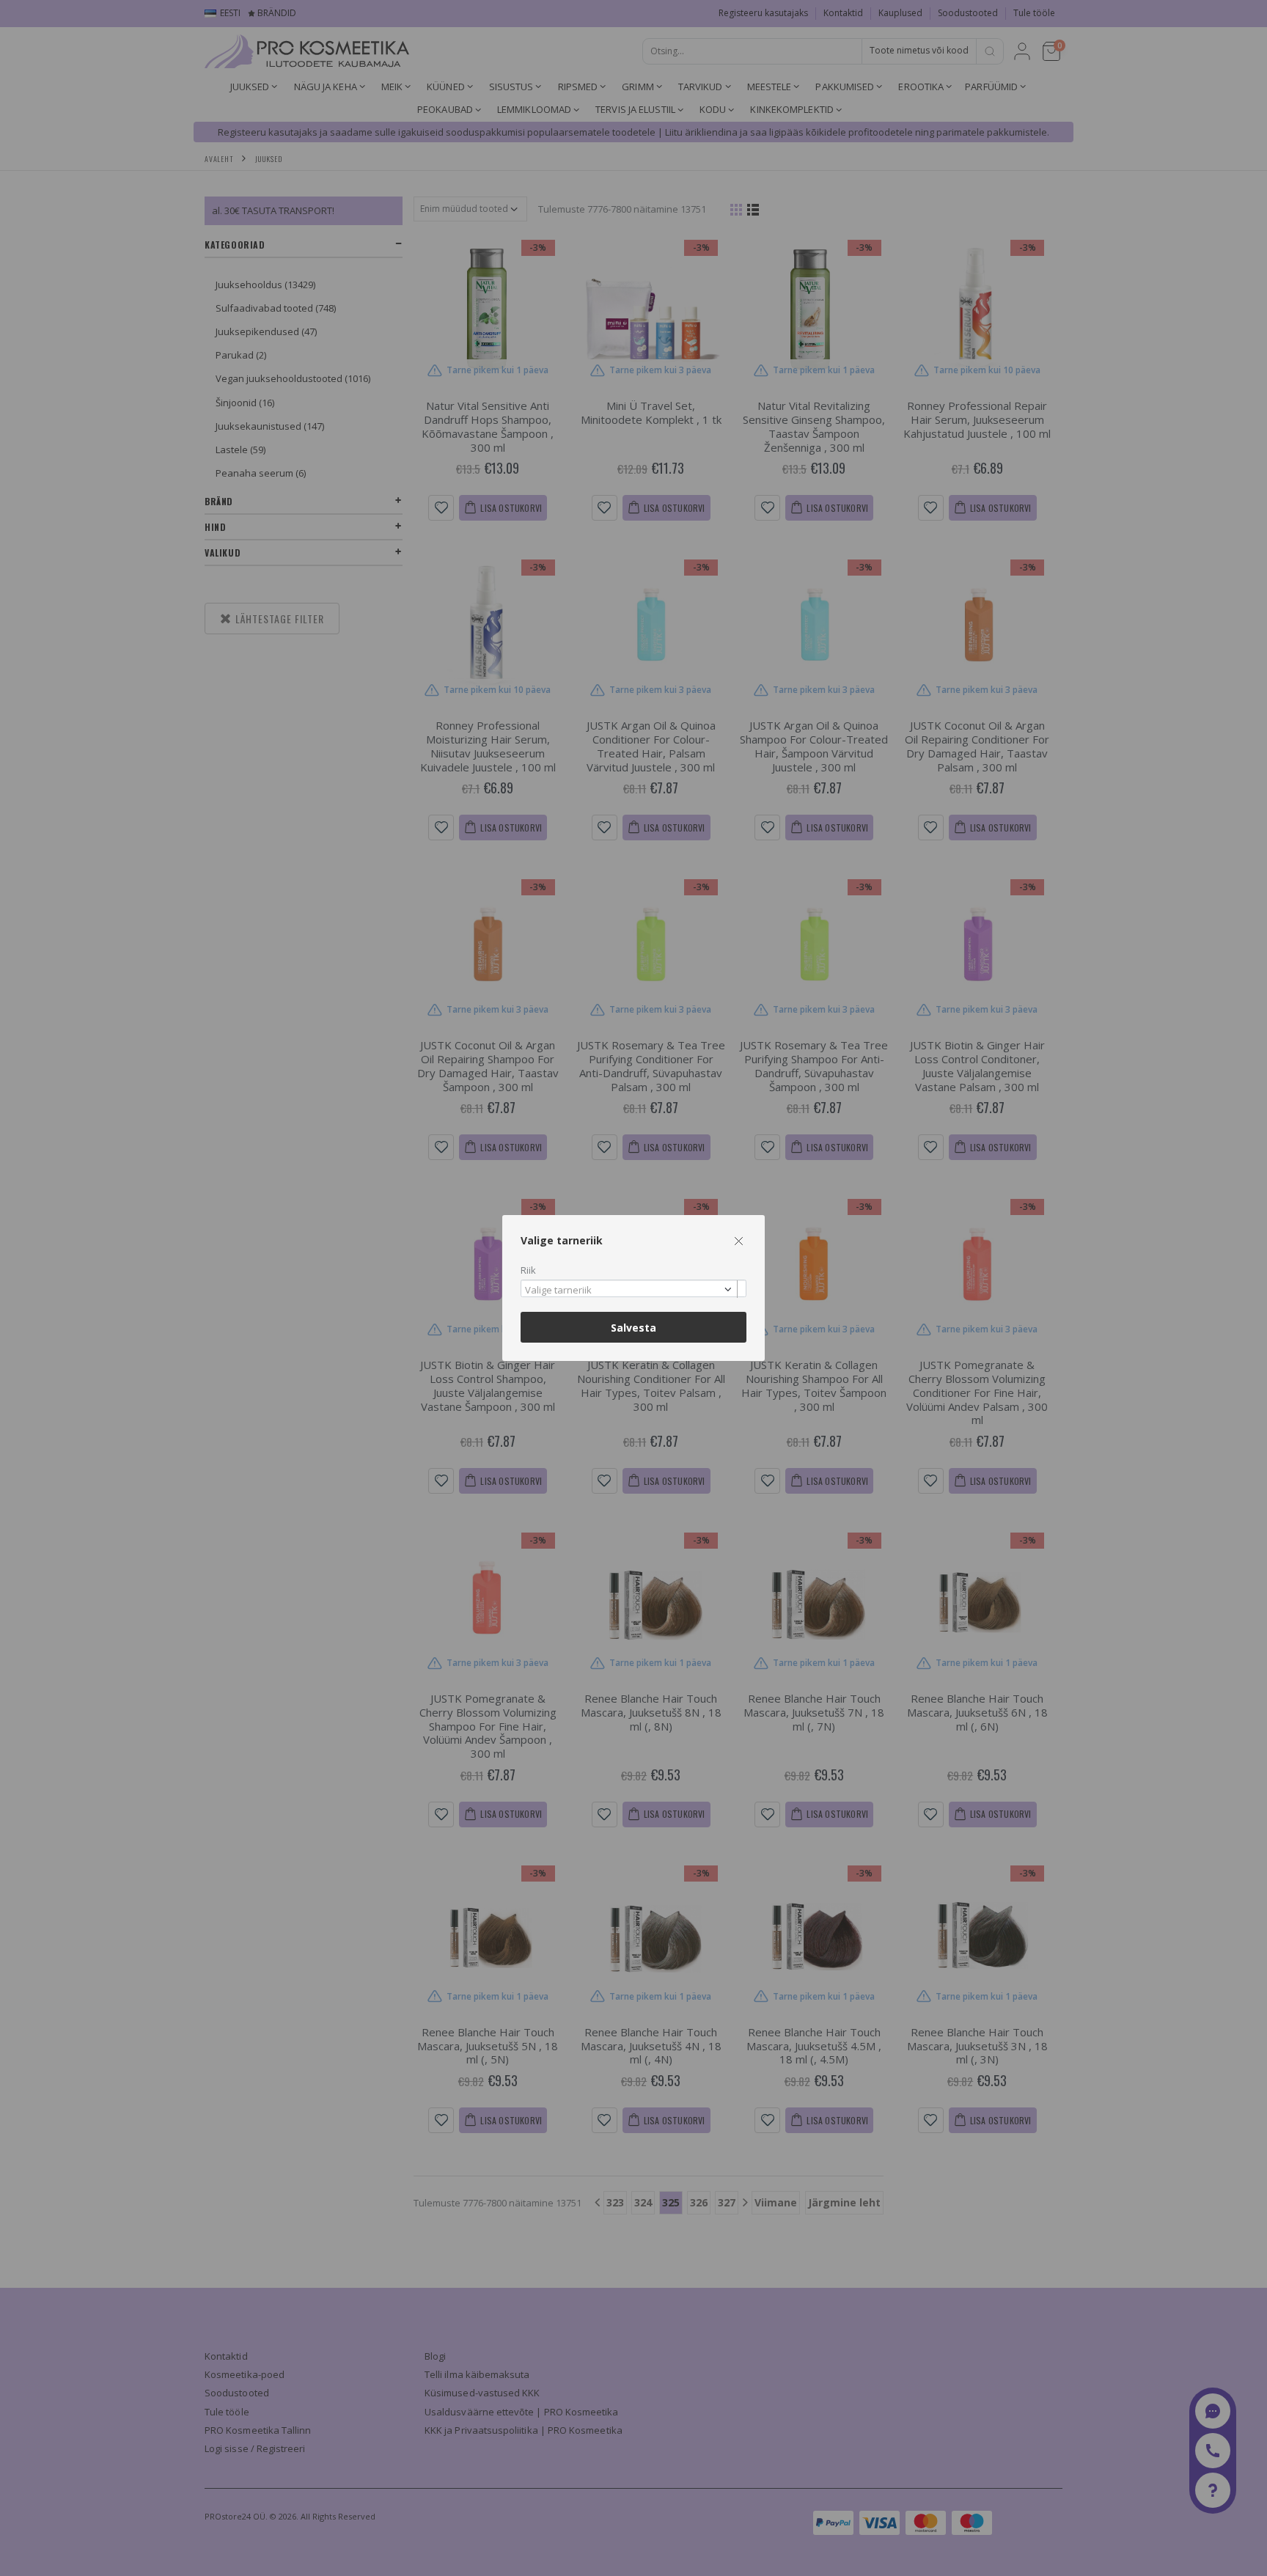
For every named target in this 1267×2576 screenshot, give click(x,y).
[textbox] (630, 1291)
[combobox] (633, 1289)
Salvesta (633, 1328)
